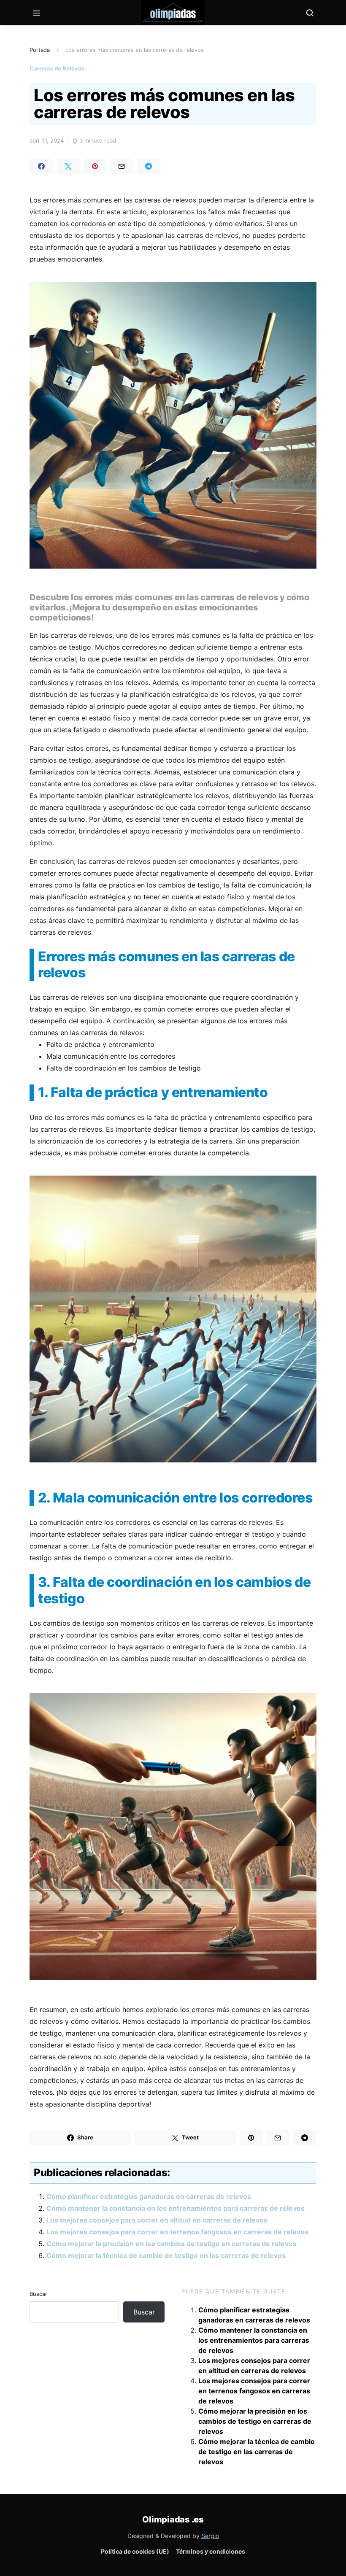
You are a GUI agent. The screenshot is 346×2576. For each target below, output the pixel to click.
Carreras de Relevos (57, 68)
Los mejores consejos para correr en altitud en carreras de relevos (157, 2220)
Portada (40, 50)
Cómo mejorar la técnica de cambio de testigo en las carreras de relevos (166, 2255)
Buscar (38, 2294)
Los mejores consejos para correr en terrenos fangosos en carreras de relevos (177, 2232)
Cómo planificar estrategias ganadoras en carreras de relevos (149, 2196)
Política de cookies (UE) (135, 2551)
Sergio (210, 2536)
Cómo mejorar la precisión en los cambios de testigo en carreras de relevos (172, 2244)
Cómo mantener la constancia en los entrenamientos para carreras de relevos (176, 2208)
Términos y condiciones (211, 2551)
